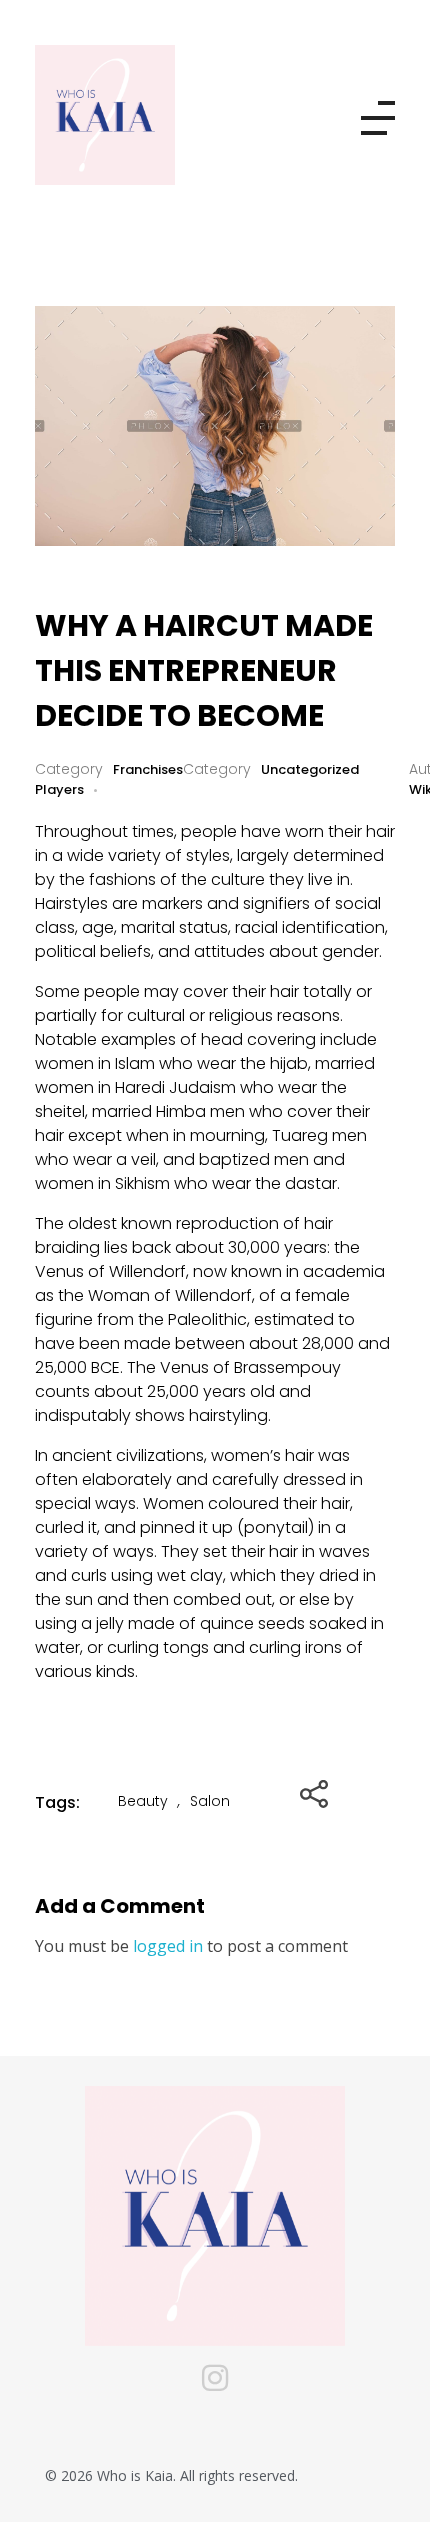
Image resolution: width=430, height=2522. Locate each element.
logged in (170, 1946)
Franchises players (109, 779)
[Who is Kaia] (135, 115)
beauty (143, 1801)
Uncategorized (310, 769)
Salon (210, 1801)
